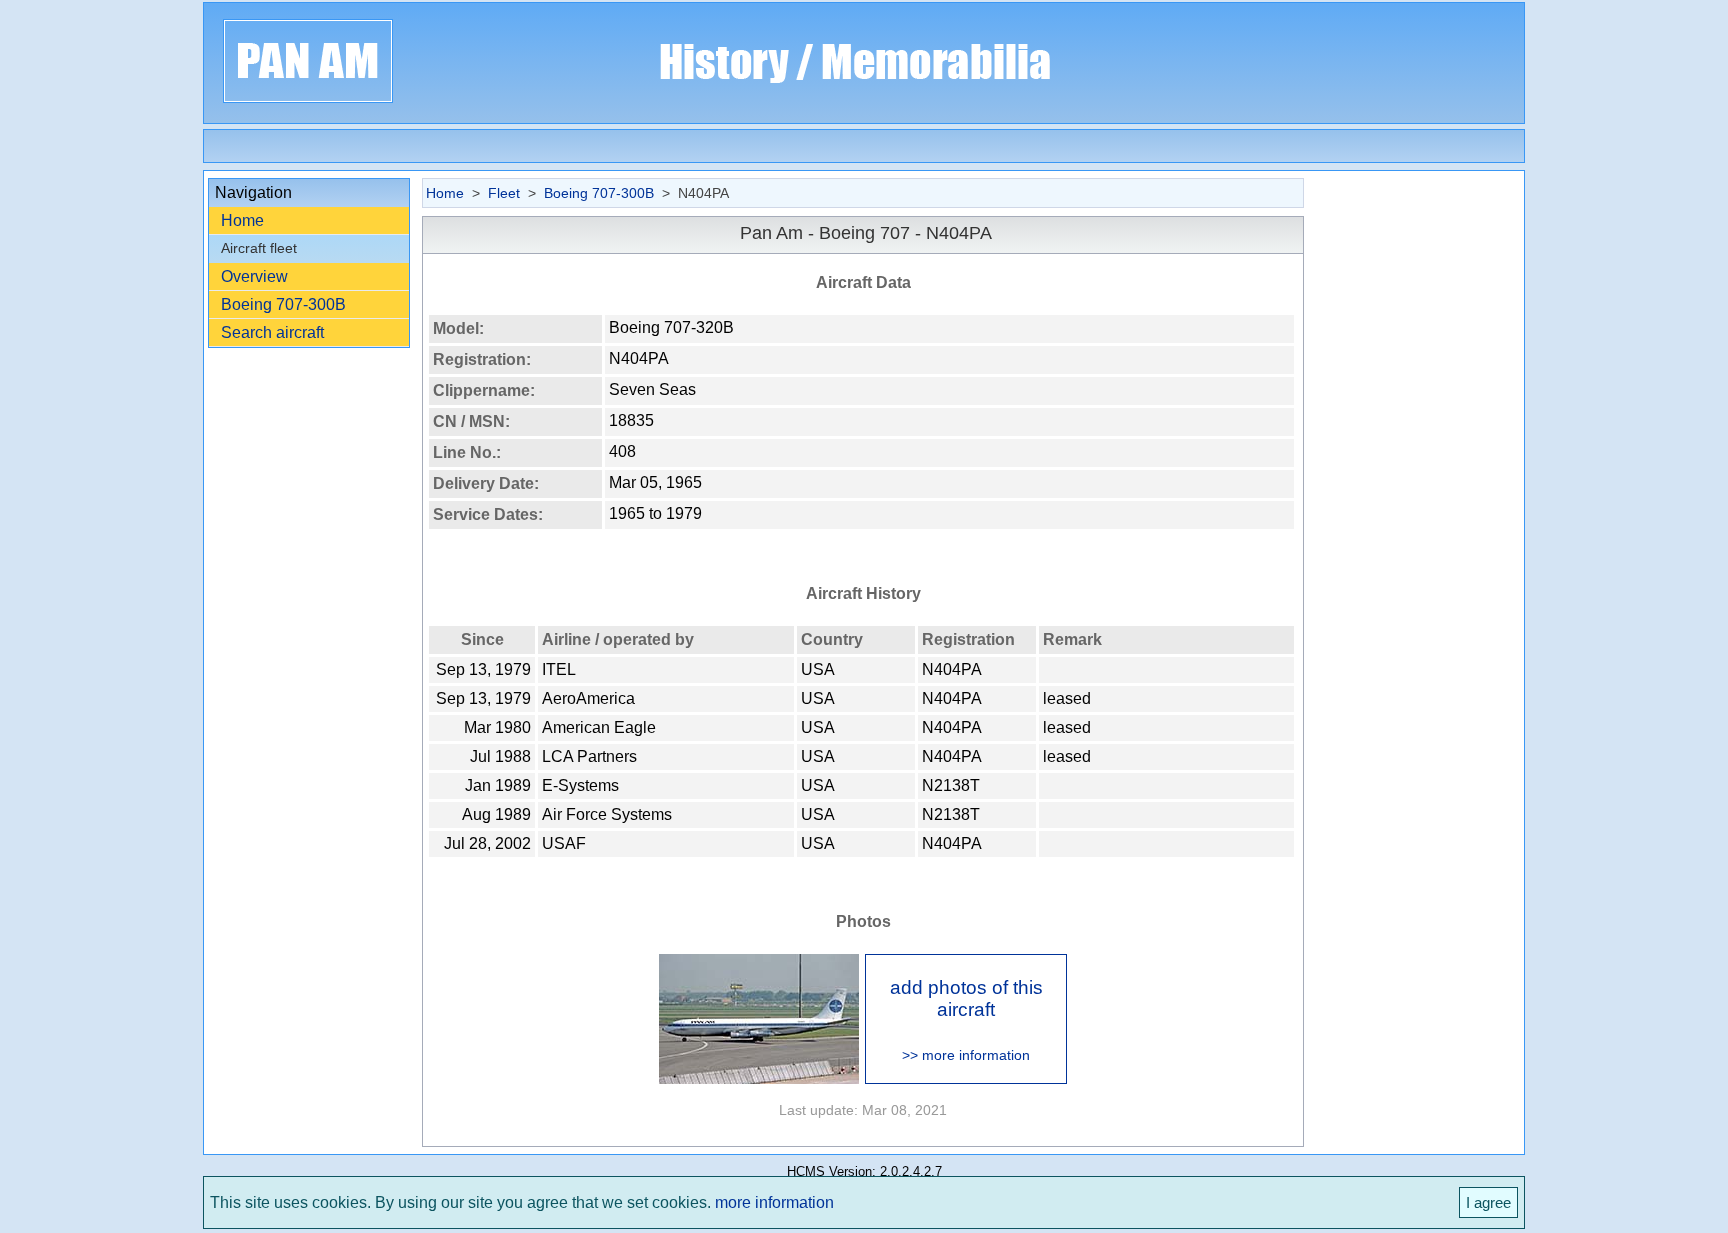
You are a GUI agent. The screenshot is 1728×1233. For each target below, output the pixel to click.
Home (242, 220)
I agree (1488, 1202)
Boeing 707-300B (283, 304)
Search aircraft (272, 332)
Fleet (504, 193)
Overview (254, 276)
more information (774, 1202)
